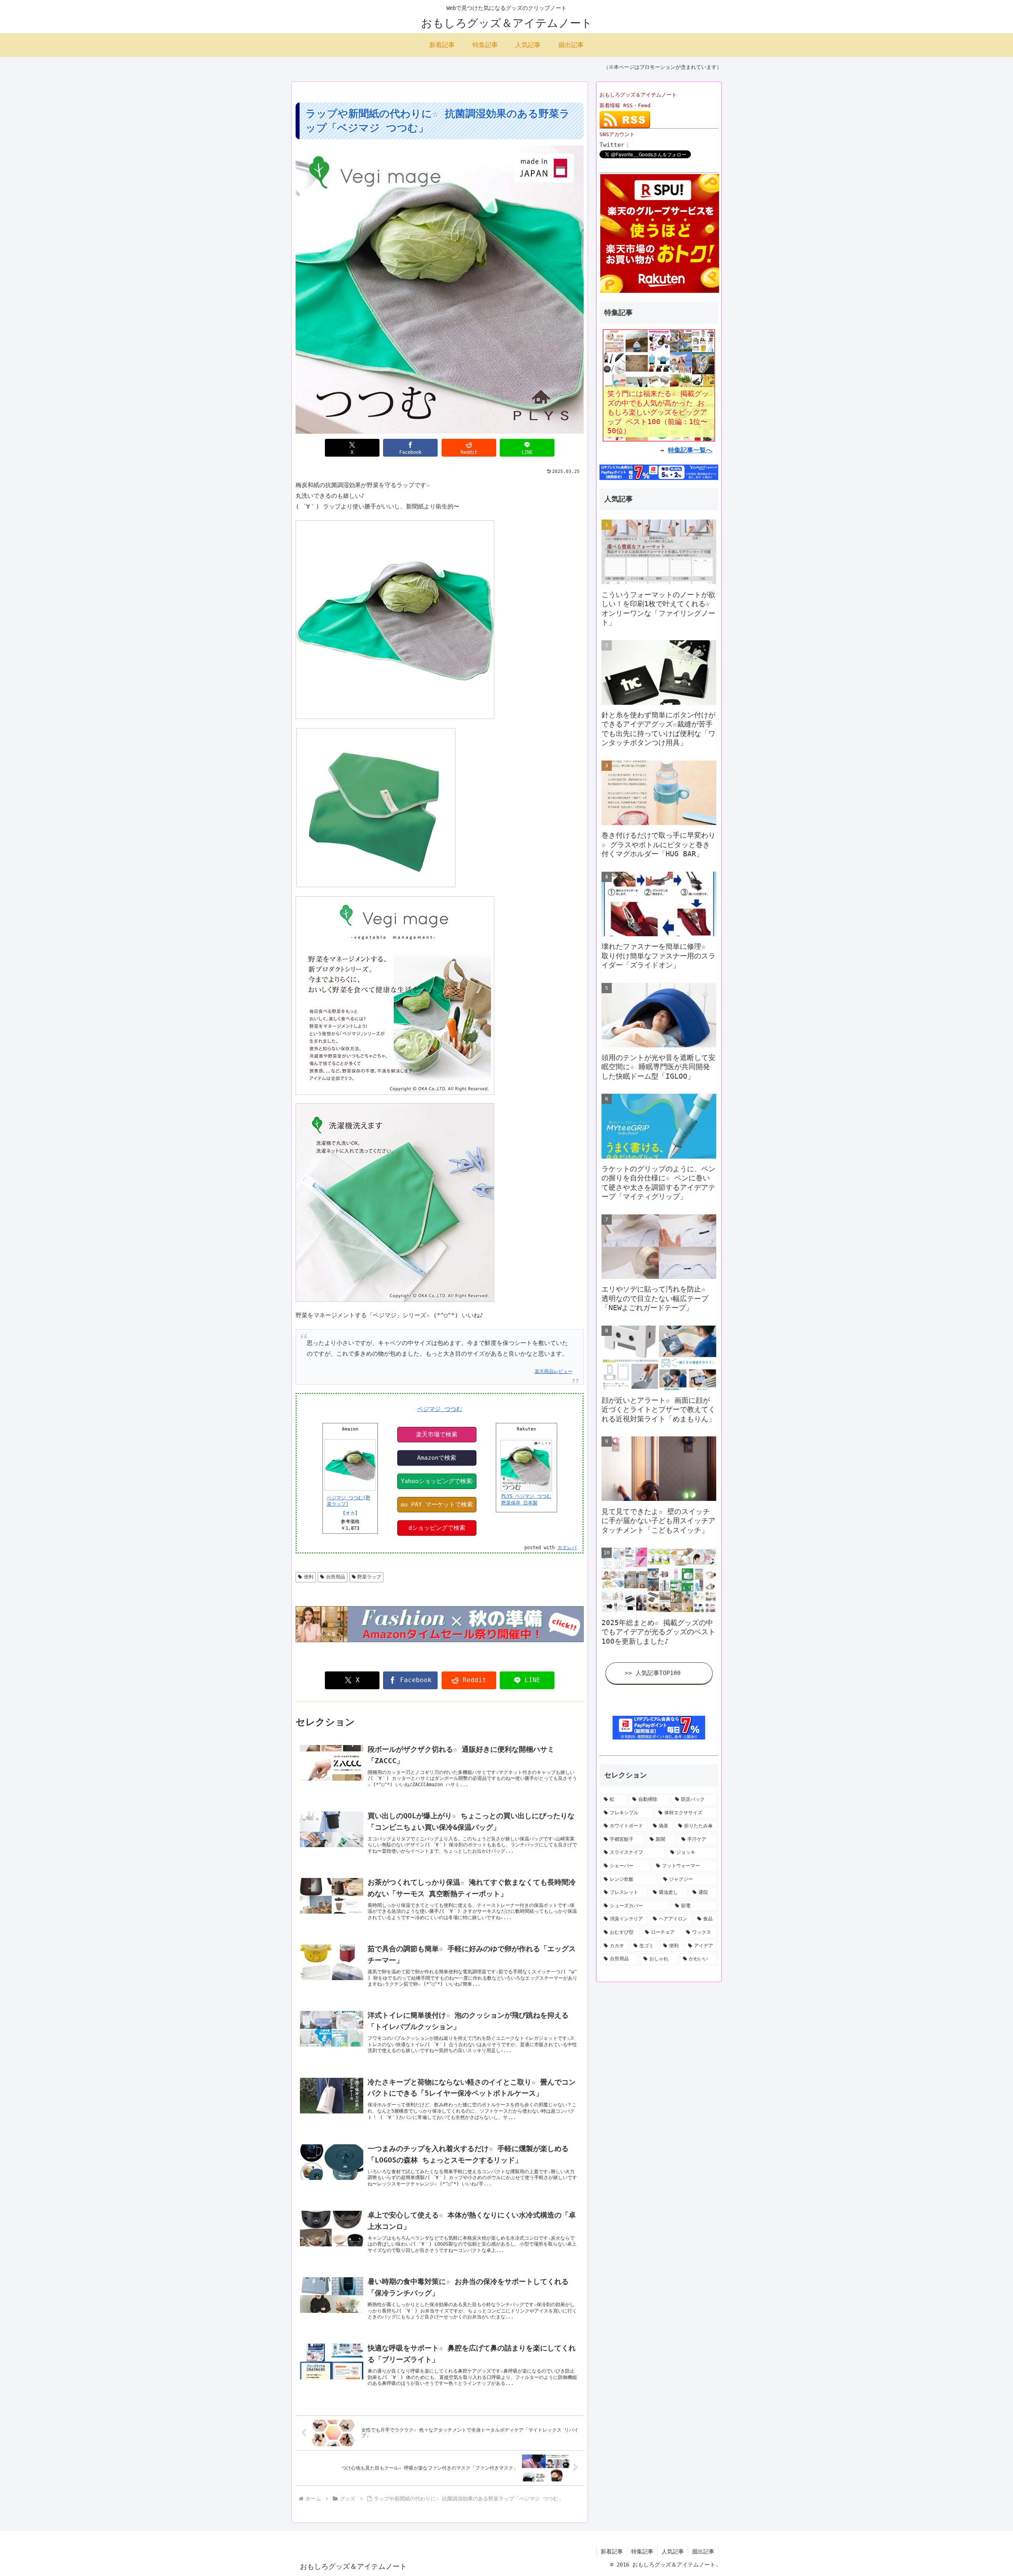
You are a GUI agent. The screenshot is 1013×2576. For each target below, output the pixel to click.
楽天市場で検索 (437, 1434)
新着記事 (612, 2551)
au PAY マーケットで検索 (437, 1504)
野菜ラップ (369, 1577)
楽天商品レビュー (554, 1371)
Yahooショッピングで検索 (436, 1481)
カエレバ (567, 1548)
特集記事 (642, 2551)
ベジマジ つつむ (440, 1409)
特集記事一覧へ (690, 450)
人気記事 (673, 2551)
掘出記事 (703, 2551)
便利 (309, 1577)
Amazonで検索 (437, 1458)
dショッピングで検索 (437, 1528)
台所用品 (336, 1577)
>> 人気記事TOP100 (653, 1673)
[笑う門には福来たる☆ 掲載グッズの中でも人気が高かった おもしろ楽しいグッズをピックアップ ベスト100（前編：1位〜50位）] (659, 385)
